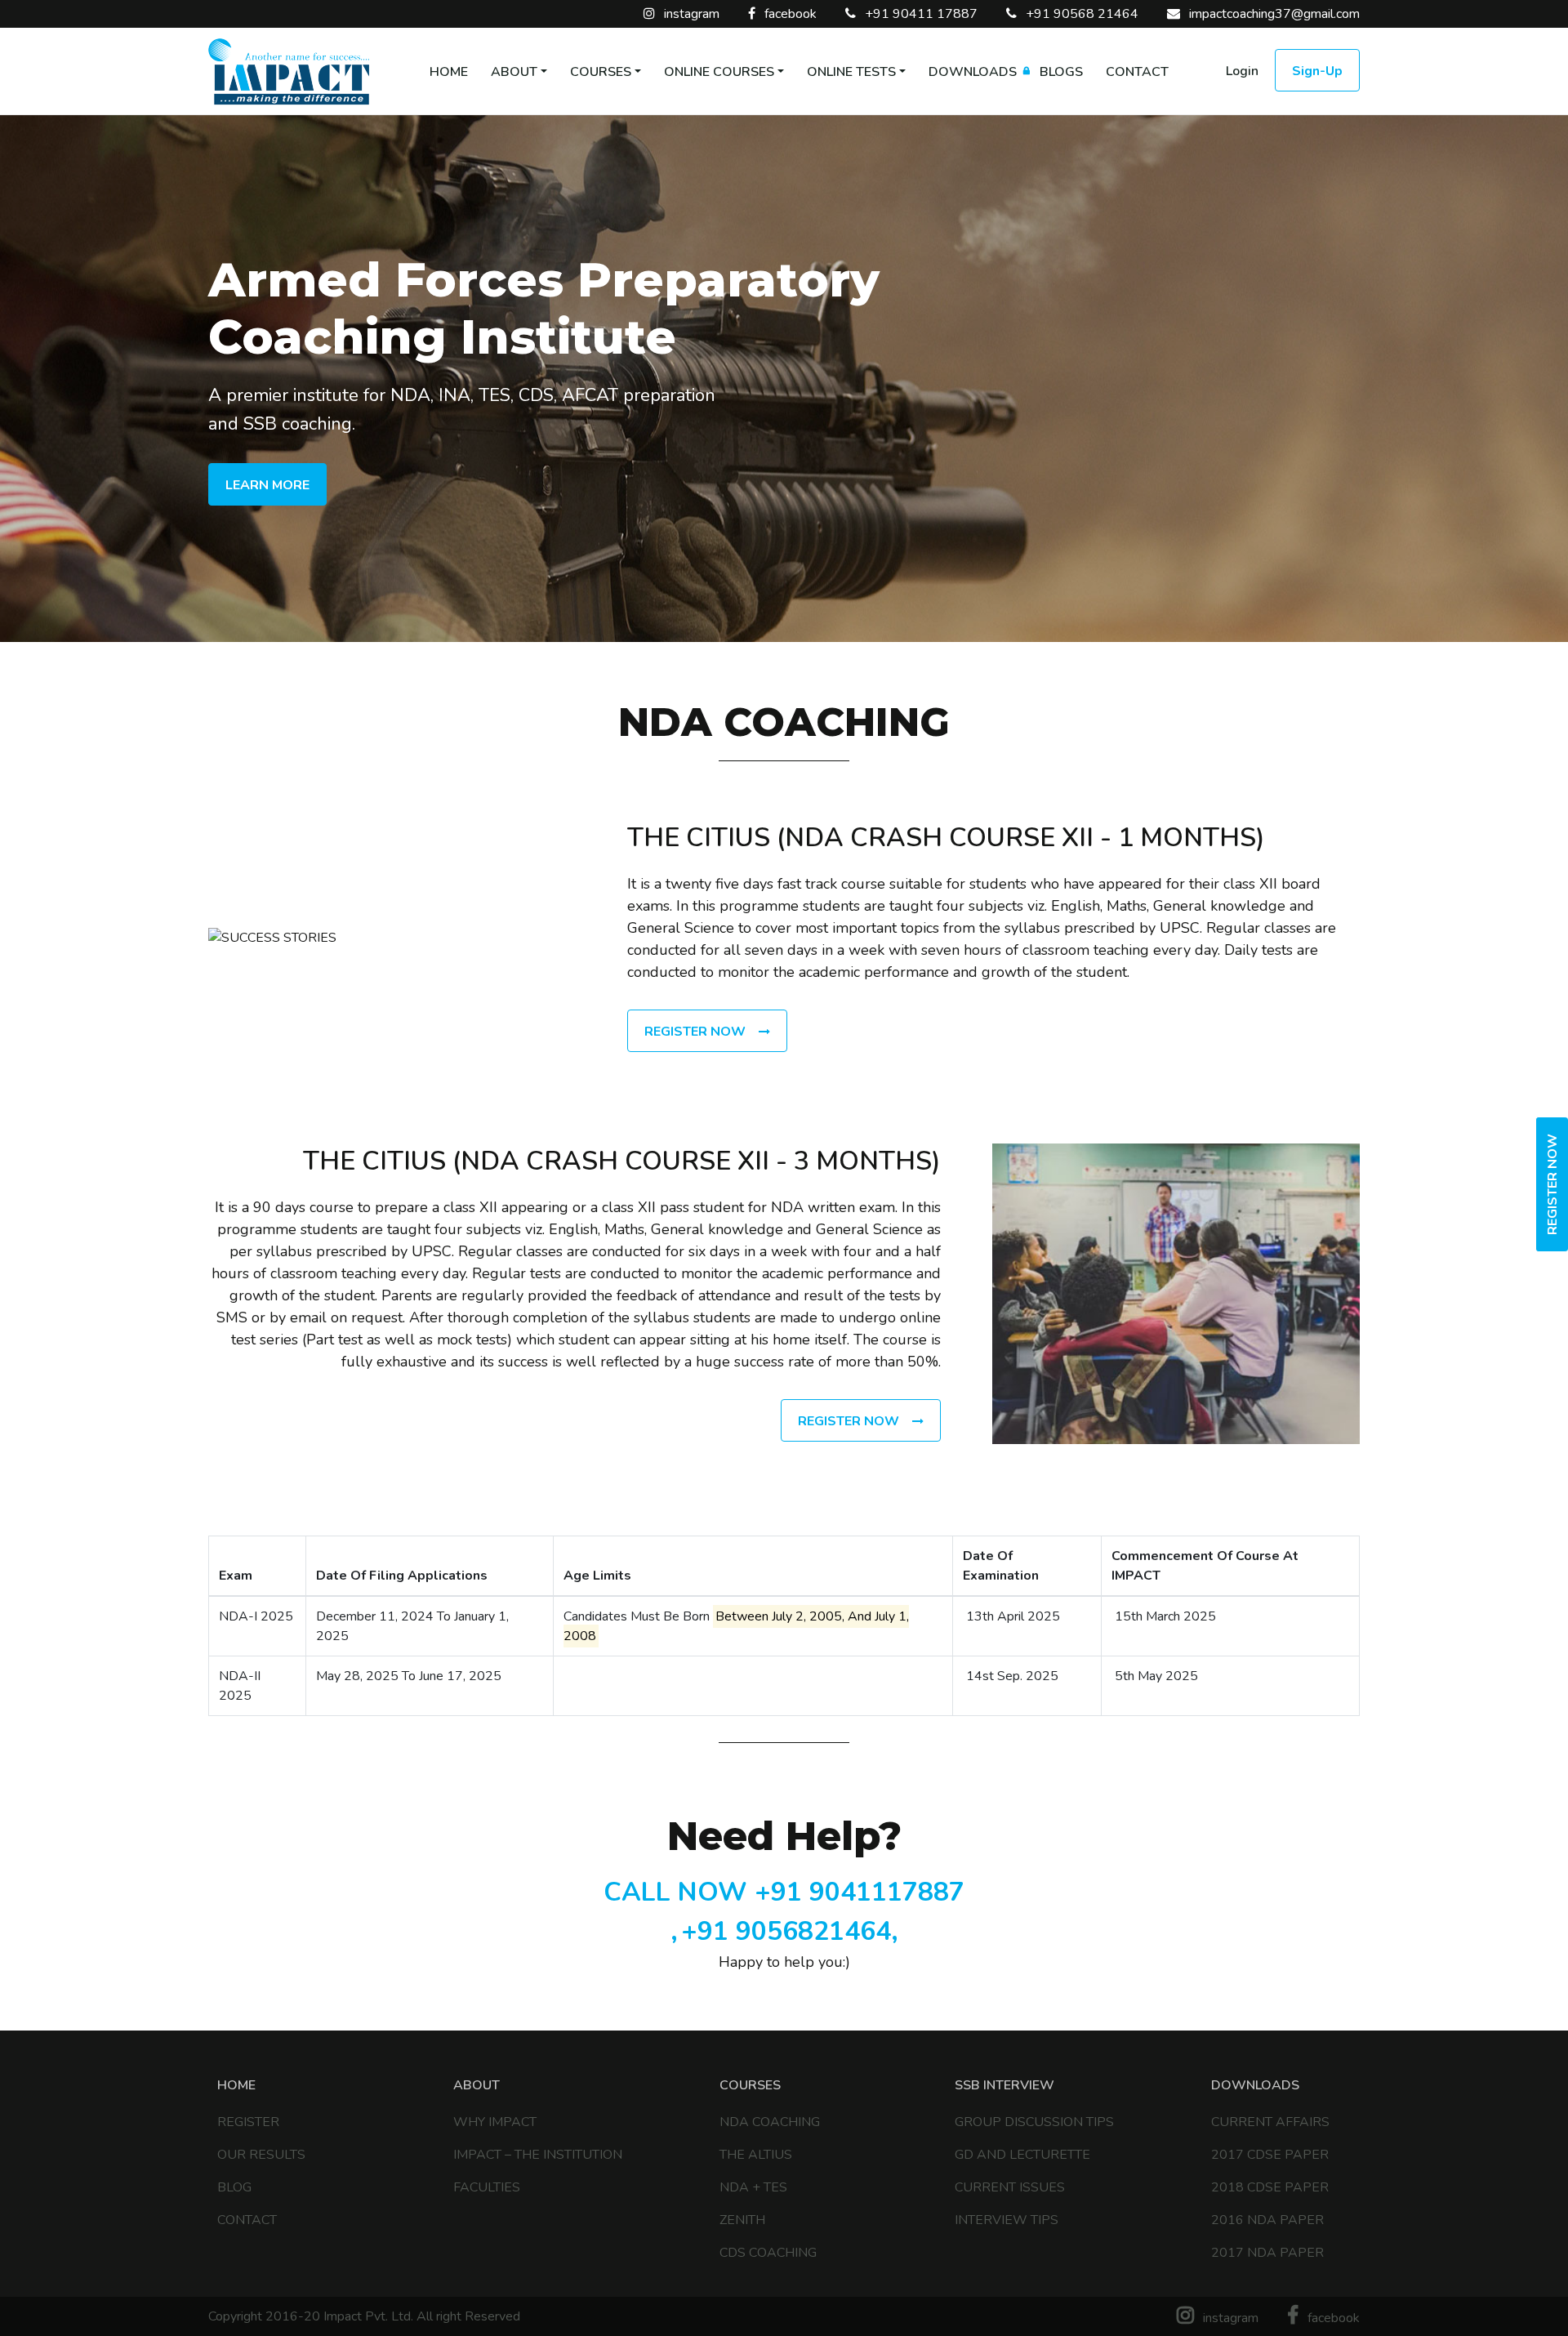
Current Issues (1010, 2187)
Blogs (1061, 72)
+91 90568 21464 (1080, 14)
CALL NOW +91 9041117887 (784, 1892)
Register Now (1552, 1184)
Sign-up (1317, 71)
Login (1242, 71)
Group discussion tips (1034, 2122)
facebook (789, 14)
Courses (601, 72)
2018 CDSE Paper (1270, 2187)
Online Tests (851, 72)
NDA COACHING (770, 2122)
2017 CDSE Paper (1270, 2155)
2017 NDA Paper (1267, 2253)
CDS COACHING (768, 2253)
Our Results (261, 2155)
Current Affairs (1270, 2122)
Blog (234, 2187)
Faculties (487, 2187)
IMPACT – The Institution (538, 2155)
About (514, 72)
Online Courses (719, 72)
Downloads (973, 72)
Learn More (267, 485)
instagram (690, 14)
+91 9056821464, (790, 1931)
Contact (1137, 72)
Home (449, 72)
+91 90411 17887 (920, 14)
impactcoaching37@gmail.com (1273, 14)
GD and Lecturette (1022, 2155)
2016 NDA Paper (1267, 2220)
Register (248, 2122)
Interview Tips (1007, 2220)
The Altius (756, 2155)
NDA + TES (753, 2187)
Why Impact (495, 2122)
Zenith (742, 2220)
